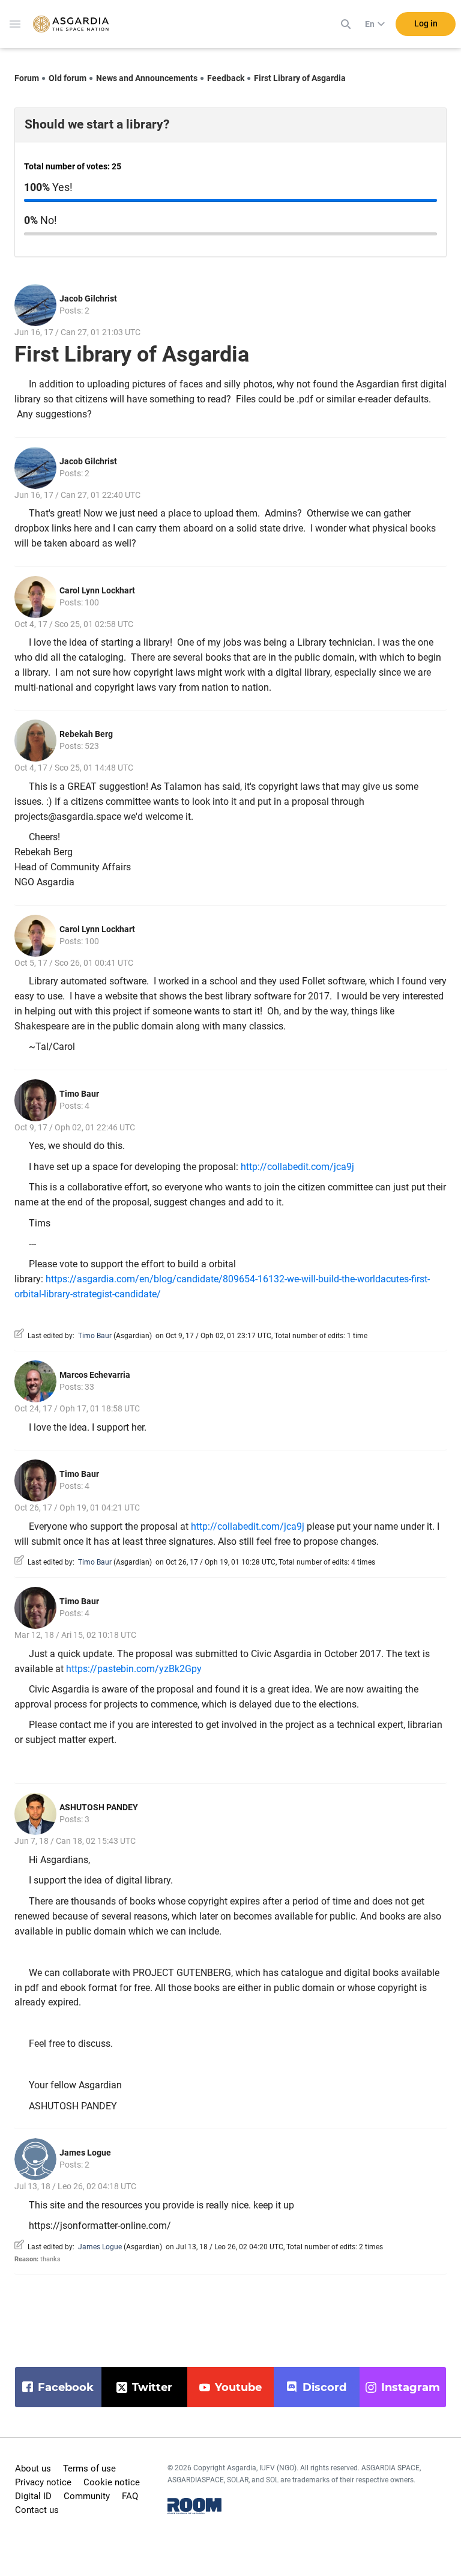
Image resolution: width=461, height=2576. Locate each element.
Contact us (37, 2510)
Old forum (68, 78)
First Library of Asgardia (300, 78)
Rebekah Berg (86, 734)
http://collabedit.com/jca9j (297, 1167)
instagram (411, 2387)
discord (324, 2387)
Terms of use (89, 2468)
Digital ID (33, 2496)
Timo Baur (79, 1094)
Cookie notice (112, 2482)
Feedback (226, 78)
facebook (66, 2387)
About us (33, 2468)
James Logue (85, 2153)
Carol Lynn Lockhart (97, 590)
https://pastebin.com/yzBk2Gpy (134, 1669)
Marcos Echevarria (95, 1375)
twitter (152, 2387)
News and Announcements (147, 78)
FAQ (130, 2496)
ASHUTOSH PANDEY (99, 1807)
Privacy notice (43, 2482)
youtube (238, 2387)
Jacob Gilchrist (88, 299)
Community (87, 2496)
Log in (426, 23)
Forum (27, 78)
